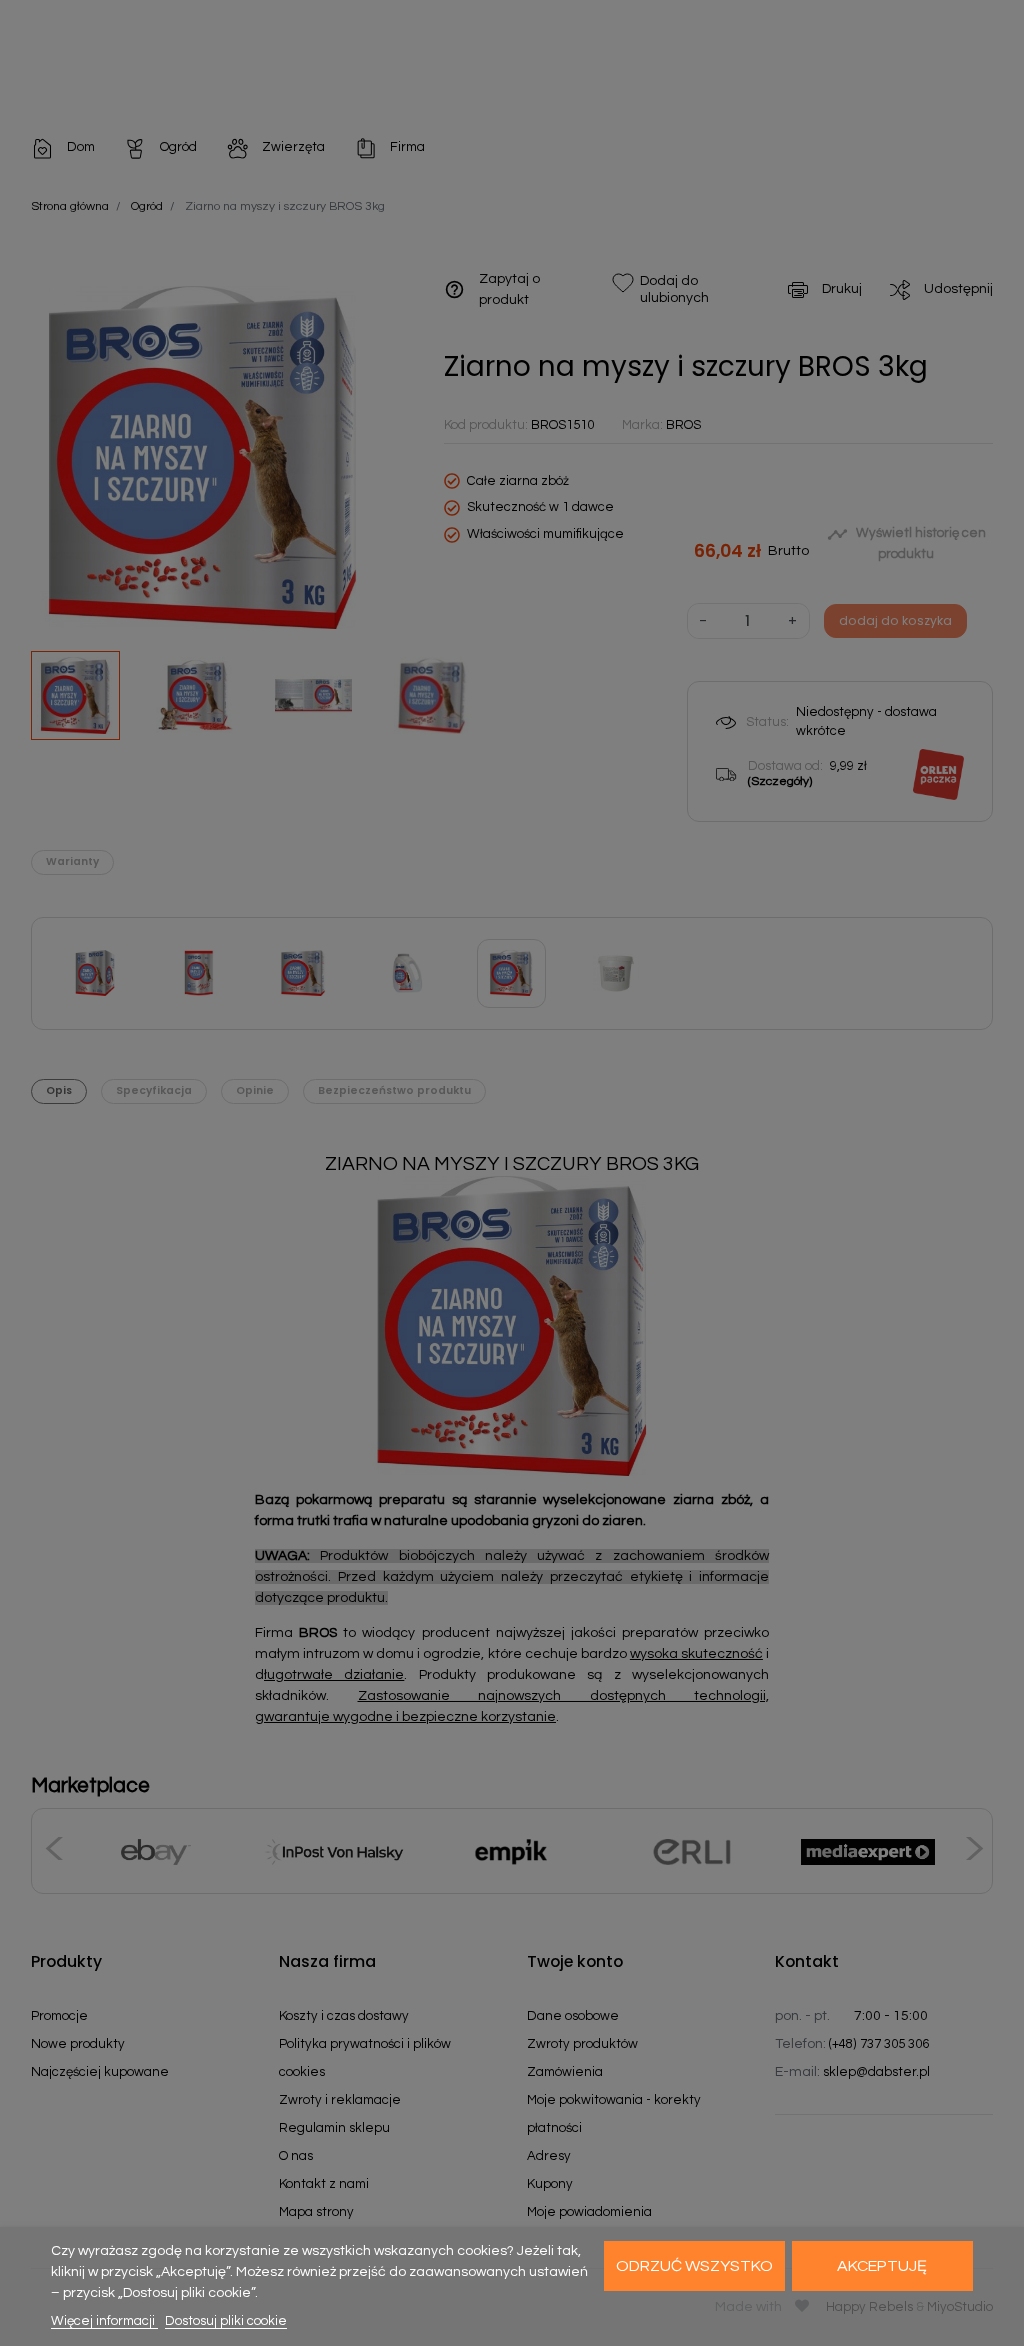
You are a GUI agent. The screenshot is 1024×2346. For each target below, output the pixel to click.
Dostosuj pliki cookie (226, 2321)
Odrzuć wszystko (694, 2266)
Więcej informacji (104, 2321)
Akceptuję (882, 2266)
